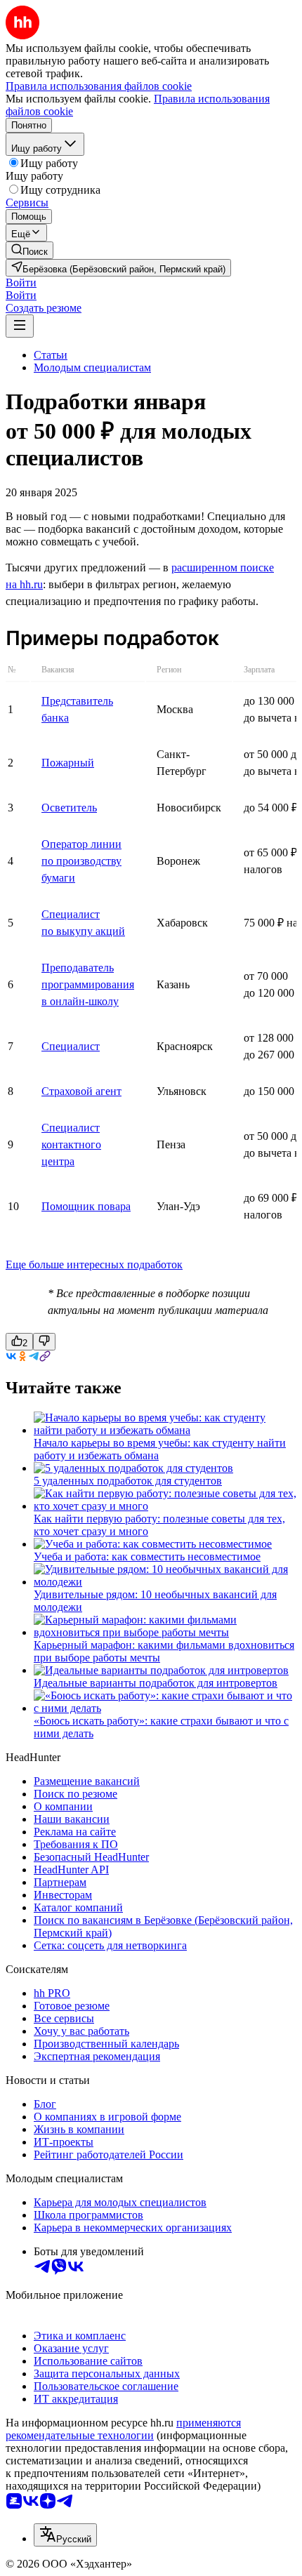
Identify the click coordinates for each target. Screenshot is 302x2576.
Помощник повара (86, 1206)
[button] (21, 283)
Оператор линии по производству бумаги (81, 861)
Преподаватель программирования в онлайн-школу (88, 984)
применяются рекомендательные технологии (123, 2429)
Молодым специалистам (92, 367)
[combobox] (65, 2535)
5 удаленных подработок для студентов (128, 1481)
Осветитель (69, 808)
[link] (29, 250)
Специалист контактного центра (71, 1144)
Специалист (71, 1046)
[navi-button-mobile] (20, 326)
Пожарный (68, 763)
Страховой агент (81, 1091)
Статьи (51, 355)
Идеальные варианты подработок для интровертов (156, 1683)
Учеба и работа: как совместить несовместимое (147, 1556)
